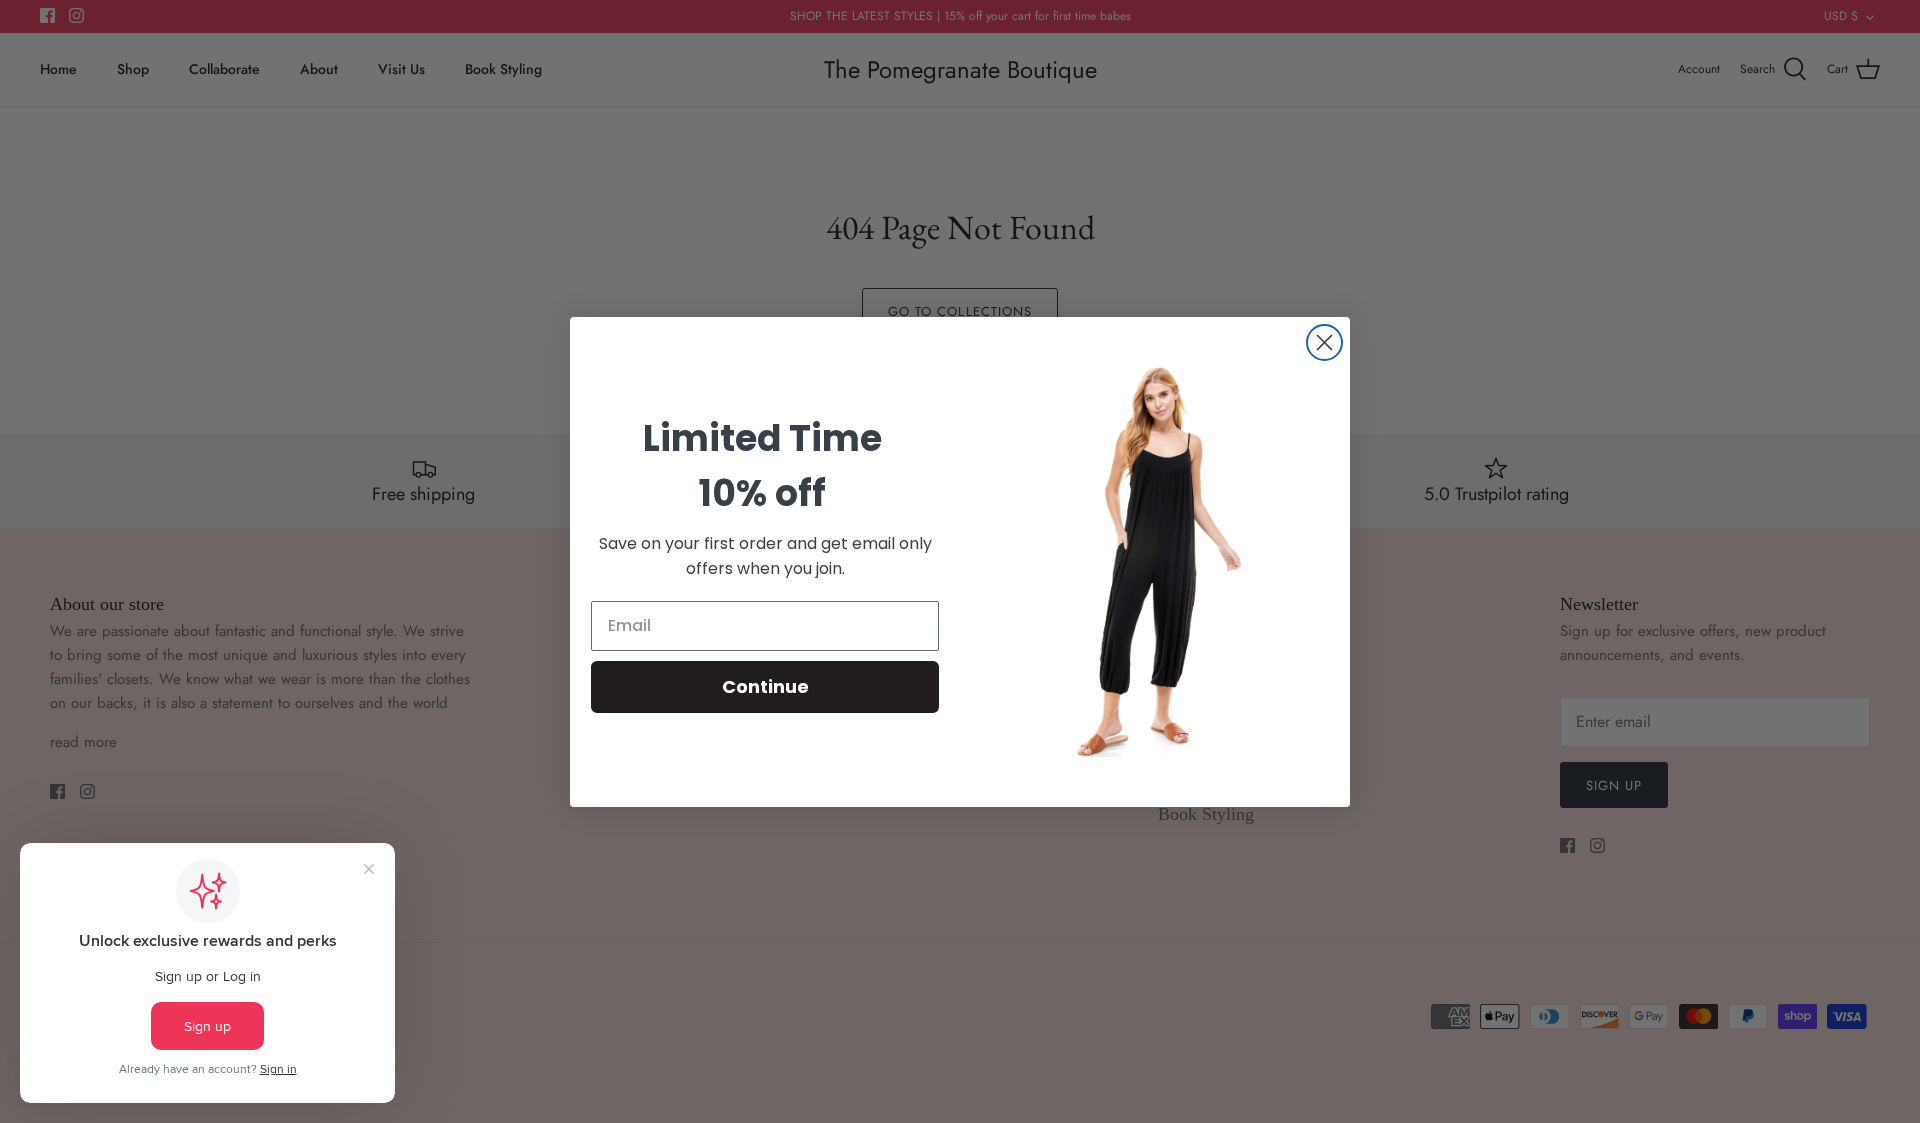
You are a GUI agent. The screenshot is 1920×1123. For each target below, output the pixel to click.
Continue (765, 686)
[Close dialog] (1324, 342)
